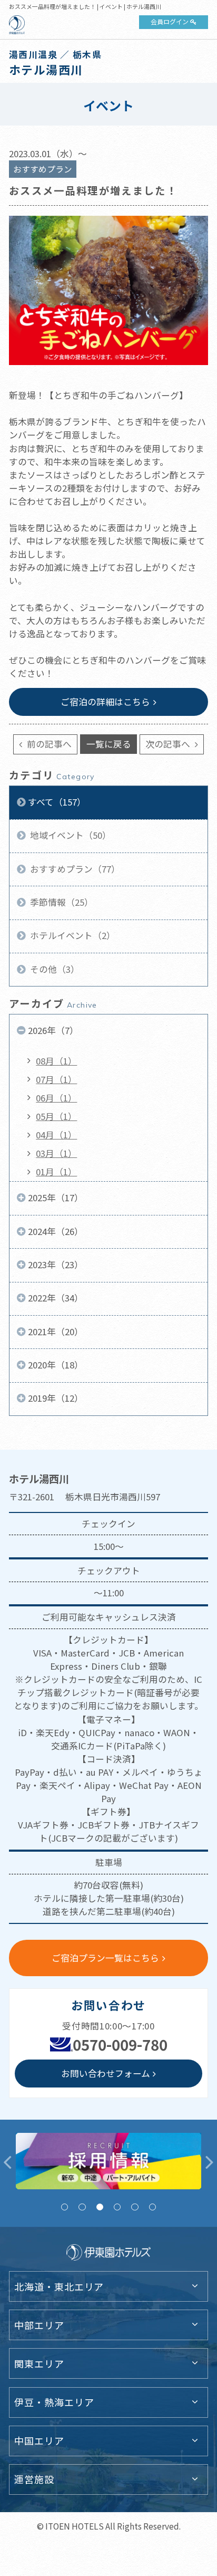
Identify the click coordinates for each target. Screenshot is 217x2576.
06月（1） (56, 1098)
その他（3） (54, 969)
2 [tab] (82, 2207)
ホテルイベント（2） (72, 935)
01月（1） (56, 1172)
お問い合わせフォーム (106, 2073)
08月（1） (56, 1061)
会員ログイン (170, 21)
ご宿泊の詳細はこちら (105, 702)
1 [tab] (65, 2207)
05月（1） (56, 1116)
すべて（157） (57, 802)
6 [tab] (152, 2207)
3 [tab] (100, 2207)
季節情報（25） (61, 902)
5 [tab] (135, 2207)
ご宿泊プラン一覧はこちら (105, 1958)
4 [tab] (117, 2207)
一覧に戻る (109, 744)
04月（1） (56, 1135)
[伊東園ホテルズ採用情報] (108, 2161)
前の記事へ (48, 744)
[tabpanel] (108, 2161)
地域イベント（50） (70, 835)
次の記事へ (169, 744)
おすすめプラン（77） (74, 869)
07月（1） (56, 1079)
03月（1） (56, 1153)
